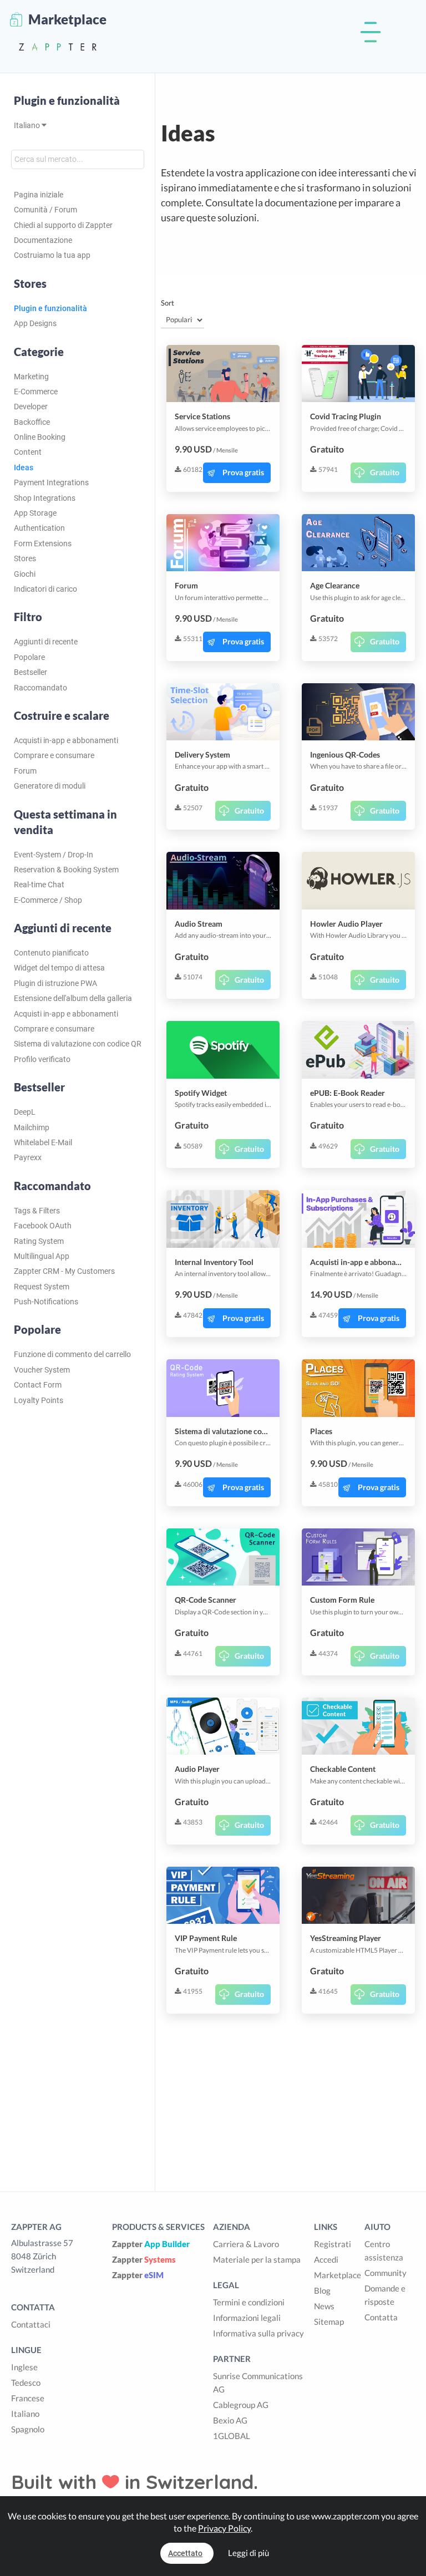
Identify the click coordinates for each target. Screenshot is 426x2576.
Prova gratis (243, 472)
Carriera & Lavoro (246, 2244)
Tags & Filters (37, 1211)
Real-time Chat (39, 885)
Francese (28, 2398)
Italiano (28, 125)
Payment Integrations (51, 482)
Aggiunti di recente (46, 642)
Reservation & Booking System (66, 870)
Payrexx (28, 1157)
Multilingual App (42, 1256)
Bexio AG (230, 2420)
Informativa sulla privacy (258, 2333)
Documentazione (43, 240)
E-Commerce (36, 392)
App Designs (35, 323)
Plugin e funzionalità (67, 100)
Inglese (24, 2367)
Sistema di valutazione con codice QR (78, 1044)
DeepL (25, 1112)
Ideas (24, 468)
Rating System (39, 1241)
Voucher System (42, 1370)
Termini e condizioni (249, 2302)
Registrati (333, 2244)
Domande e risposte (385, 2295)
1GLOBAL (232, 2436)
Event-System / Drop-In (54, 855)
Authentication (39, 528)
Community (386, 2273)
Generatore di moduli (50, 786)
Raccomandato (40, 688)
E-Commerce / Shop (48, 900)
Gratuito (385, 472)
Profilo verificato (42, 1059)
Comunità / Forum (45, 210)
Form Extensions (43, 543)
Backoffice (32, 422)
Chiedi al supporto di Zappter (63, 225)
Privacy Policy (224, 2528)
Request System (42, 1287)
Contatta (381, 2317)
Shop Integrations (45, 498)
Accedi (326, 2259)
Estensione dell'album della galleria (73, 998)
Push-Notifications (46, 1302)
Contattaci (31, 2324)
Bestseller (31, 672)
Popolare (29, 657)
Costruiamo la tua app (52, 255)
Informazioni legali (247, 2318)
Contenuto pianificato (51, 953)
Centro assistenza (384, 2250)
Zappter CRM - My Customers (64, 1271)
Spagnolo (28, 2429)
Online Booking (40, 437)
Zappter (151, 2244)
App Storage (35, 513)
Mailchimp (32, 1127)
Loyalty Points (39, 1400)
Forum (25, 771)
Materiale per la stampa (257, 2259)
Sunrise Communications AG (258, 2382)
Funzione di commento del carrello (72, 1354)
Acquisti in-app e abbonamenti (66, 740)
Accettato (185, 2553)
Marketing (31, 377)
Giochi (25, 574)
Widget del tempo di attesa (59, 968)
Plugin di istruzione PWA (55, 983)
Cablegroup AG (241, 2405)
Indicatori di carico (45, 589)
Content (28, 452)
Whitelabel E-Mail (43, 1142)
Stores (25, 558)
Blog (322, 2290)
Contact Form (38, 1385)
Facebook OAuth (43, 1226)
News (324, 2306)
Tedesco (26, 2382)
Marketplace (338, 2275)
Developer (31, 407)
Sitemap (329, 2321)
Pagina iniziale (39, 195)
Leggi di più (248, 2553)
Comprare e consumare (54, 755)
